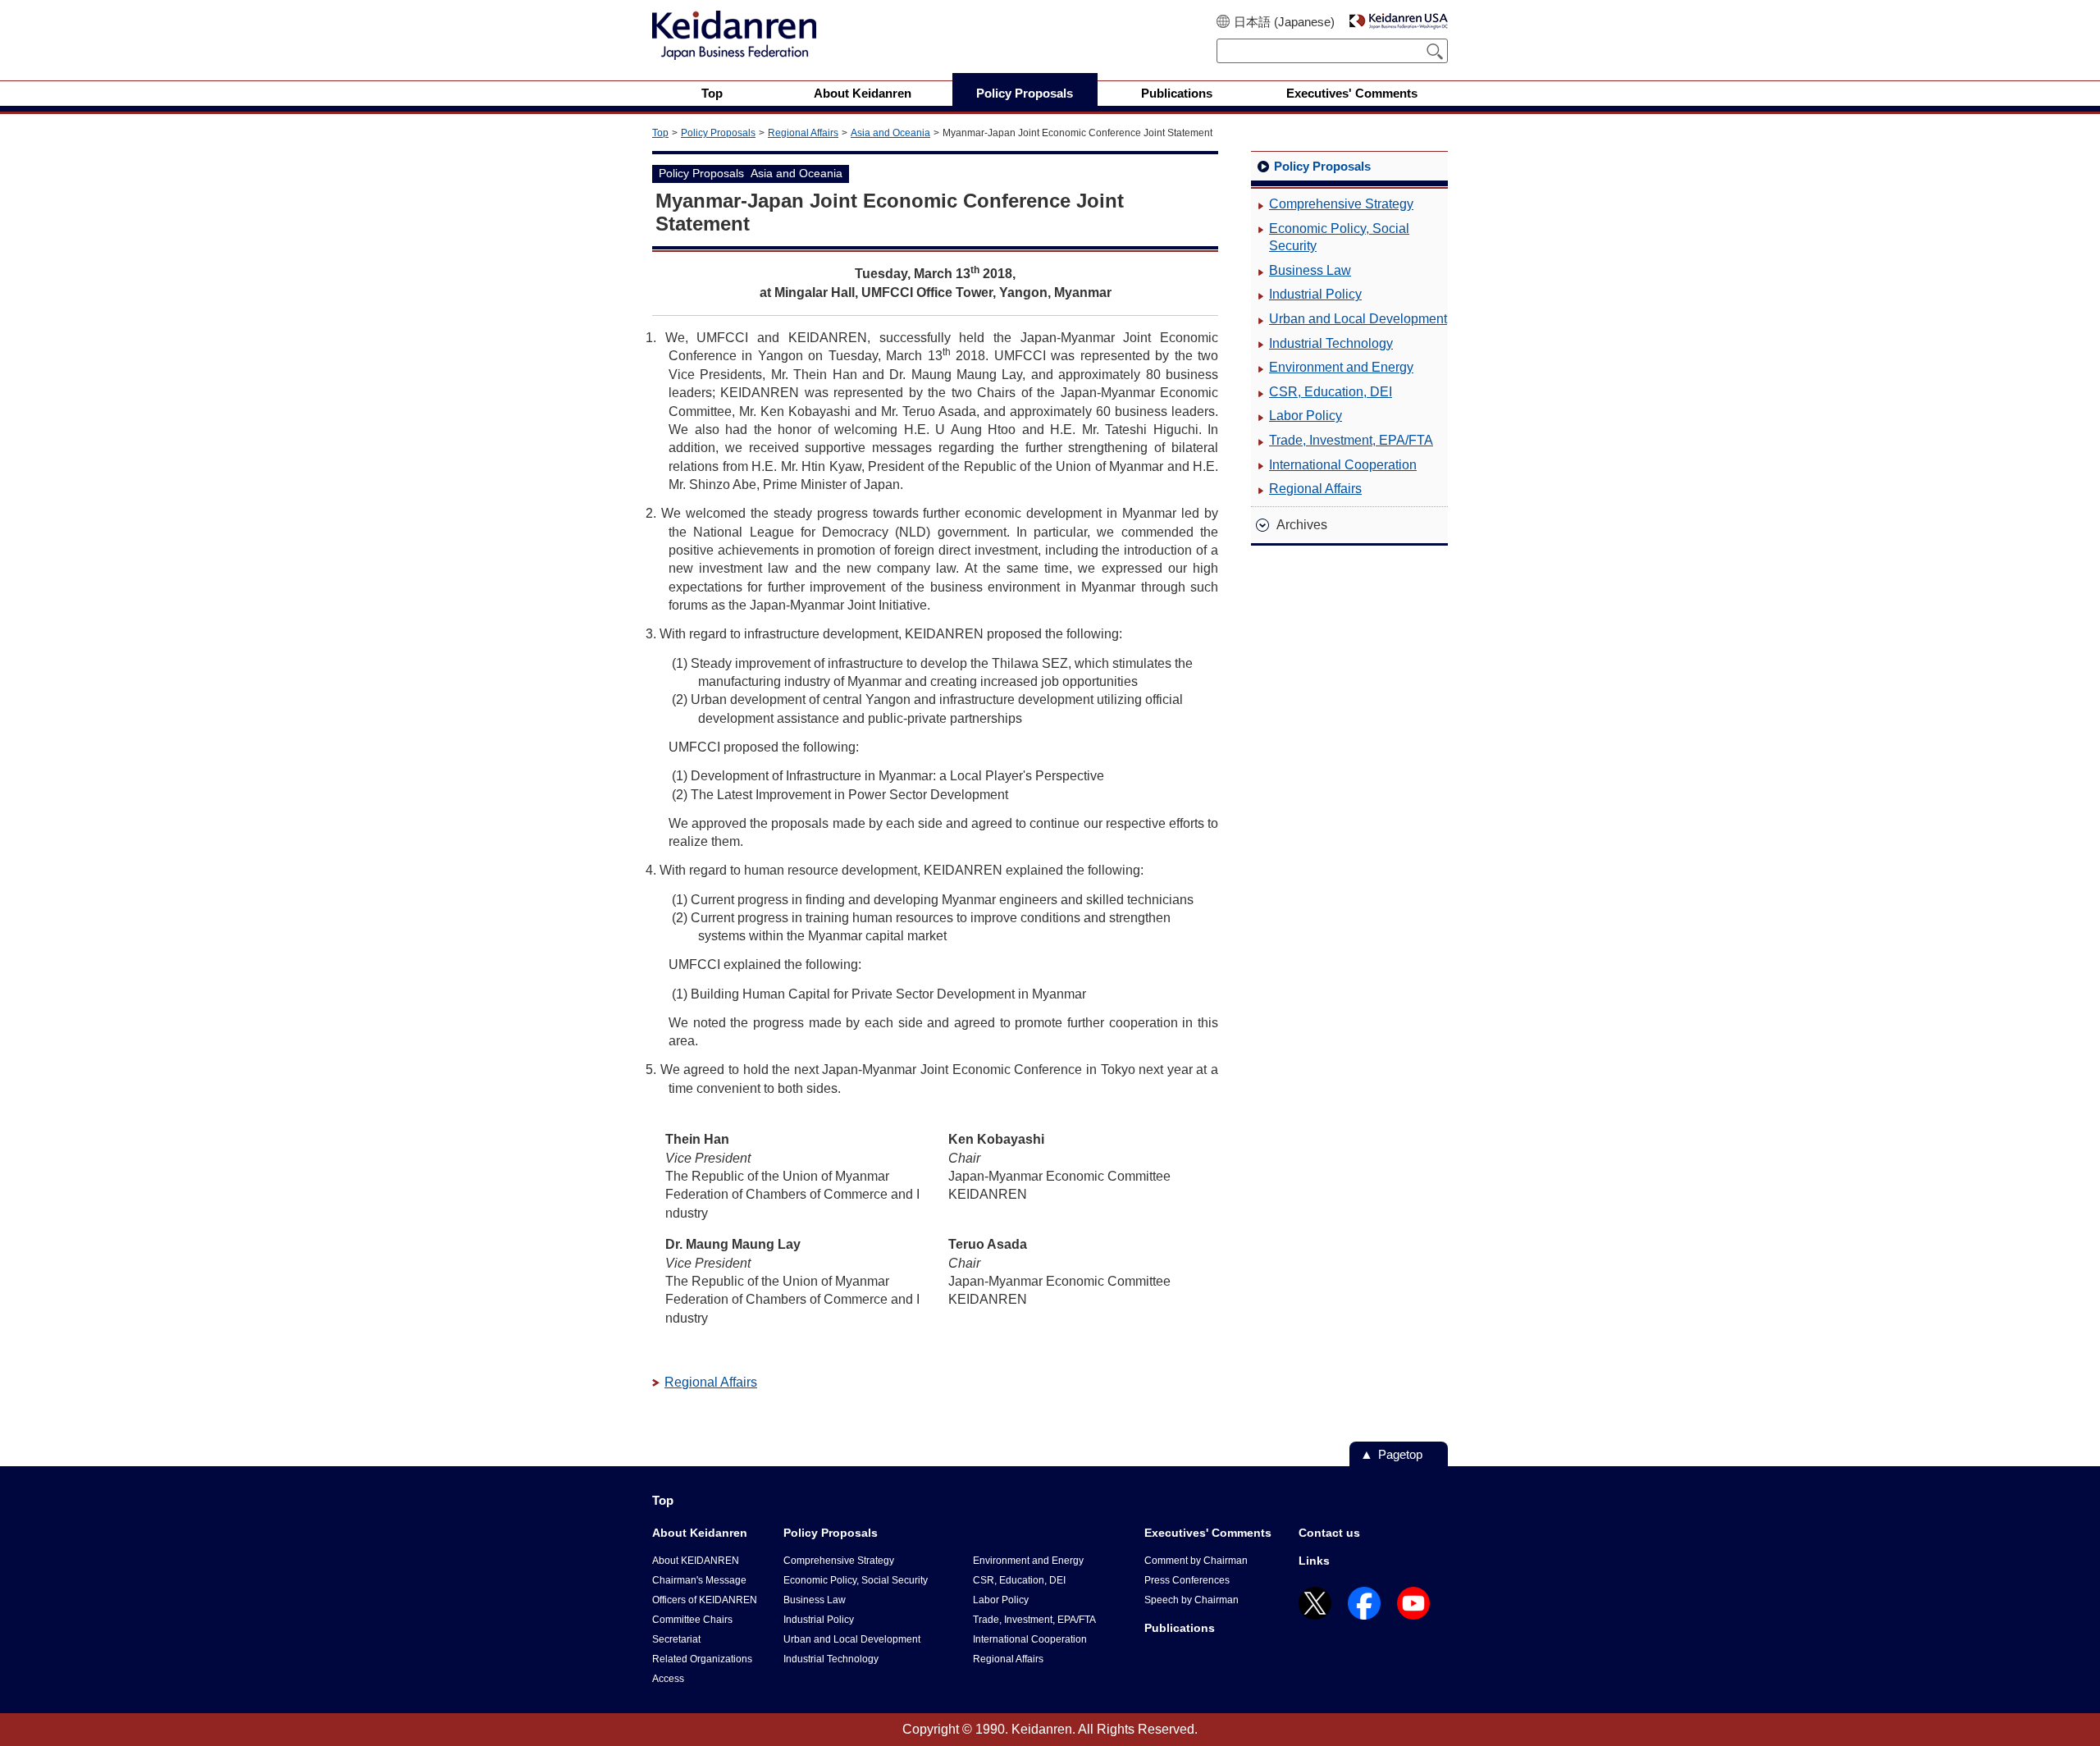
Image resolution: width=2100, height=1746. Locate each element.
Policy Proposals (718, 133)
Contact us (1329, 1533)
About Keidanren (700, 1533)
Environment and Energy (1341, 367)
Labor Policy (1306, 416)
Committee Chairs (692, 1620)
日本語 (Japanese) (1284, 22)
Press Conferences (1187, 1580)
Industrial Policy (1315, 294)
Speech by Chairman (1192, 1600)
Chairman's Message (699, 1580)
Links (1314, 1561)
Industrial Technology (1331, 343)
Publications (1180, 1628)
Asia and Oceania (890, 133)
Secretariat (676, 1639)
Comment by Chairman (1196, 1561)
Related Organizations (702, 1659)
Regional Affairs (803, 133)
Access (668, 1679)
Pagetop (1400, 1454)
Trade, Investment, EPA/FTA (1351, 440)
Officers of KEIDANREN (705, 1600)
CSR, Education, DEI (1331, 392)
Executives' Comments (1208, 1533)
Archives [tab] (1302, 525)
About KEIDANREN (696, 1561)
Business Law (1310, 270)
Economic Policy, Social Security (1339, 238)
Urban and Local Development (1358, 319)
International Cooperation (1343, 465)
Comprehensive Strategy (1341, 204)
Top (660, 133)
